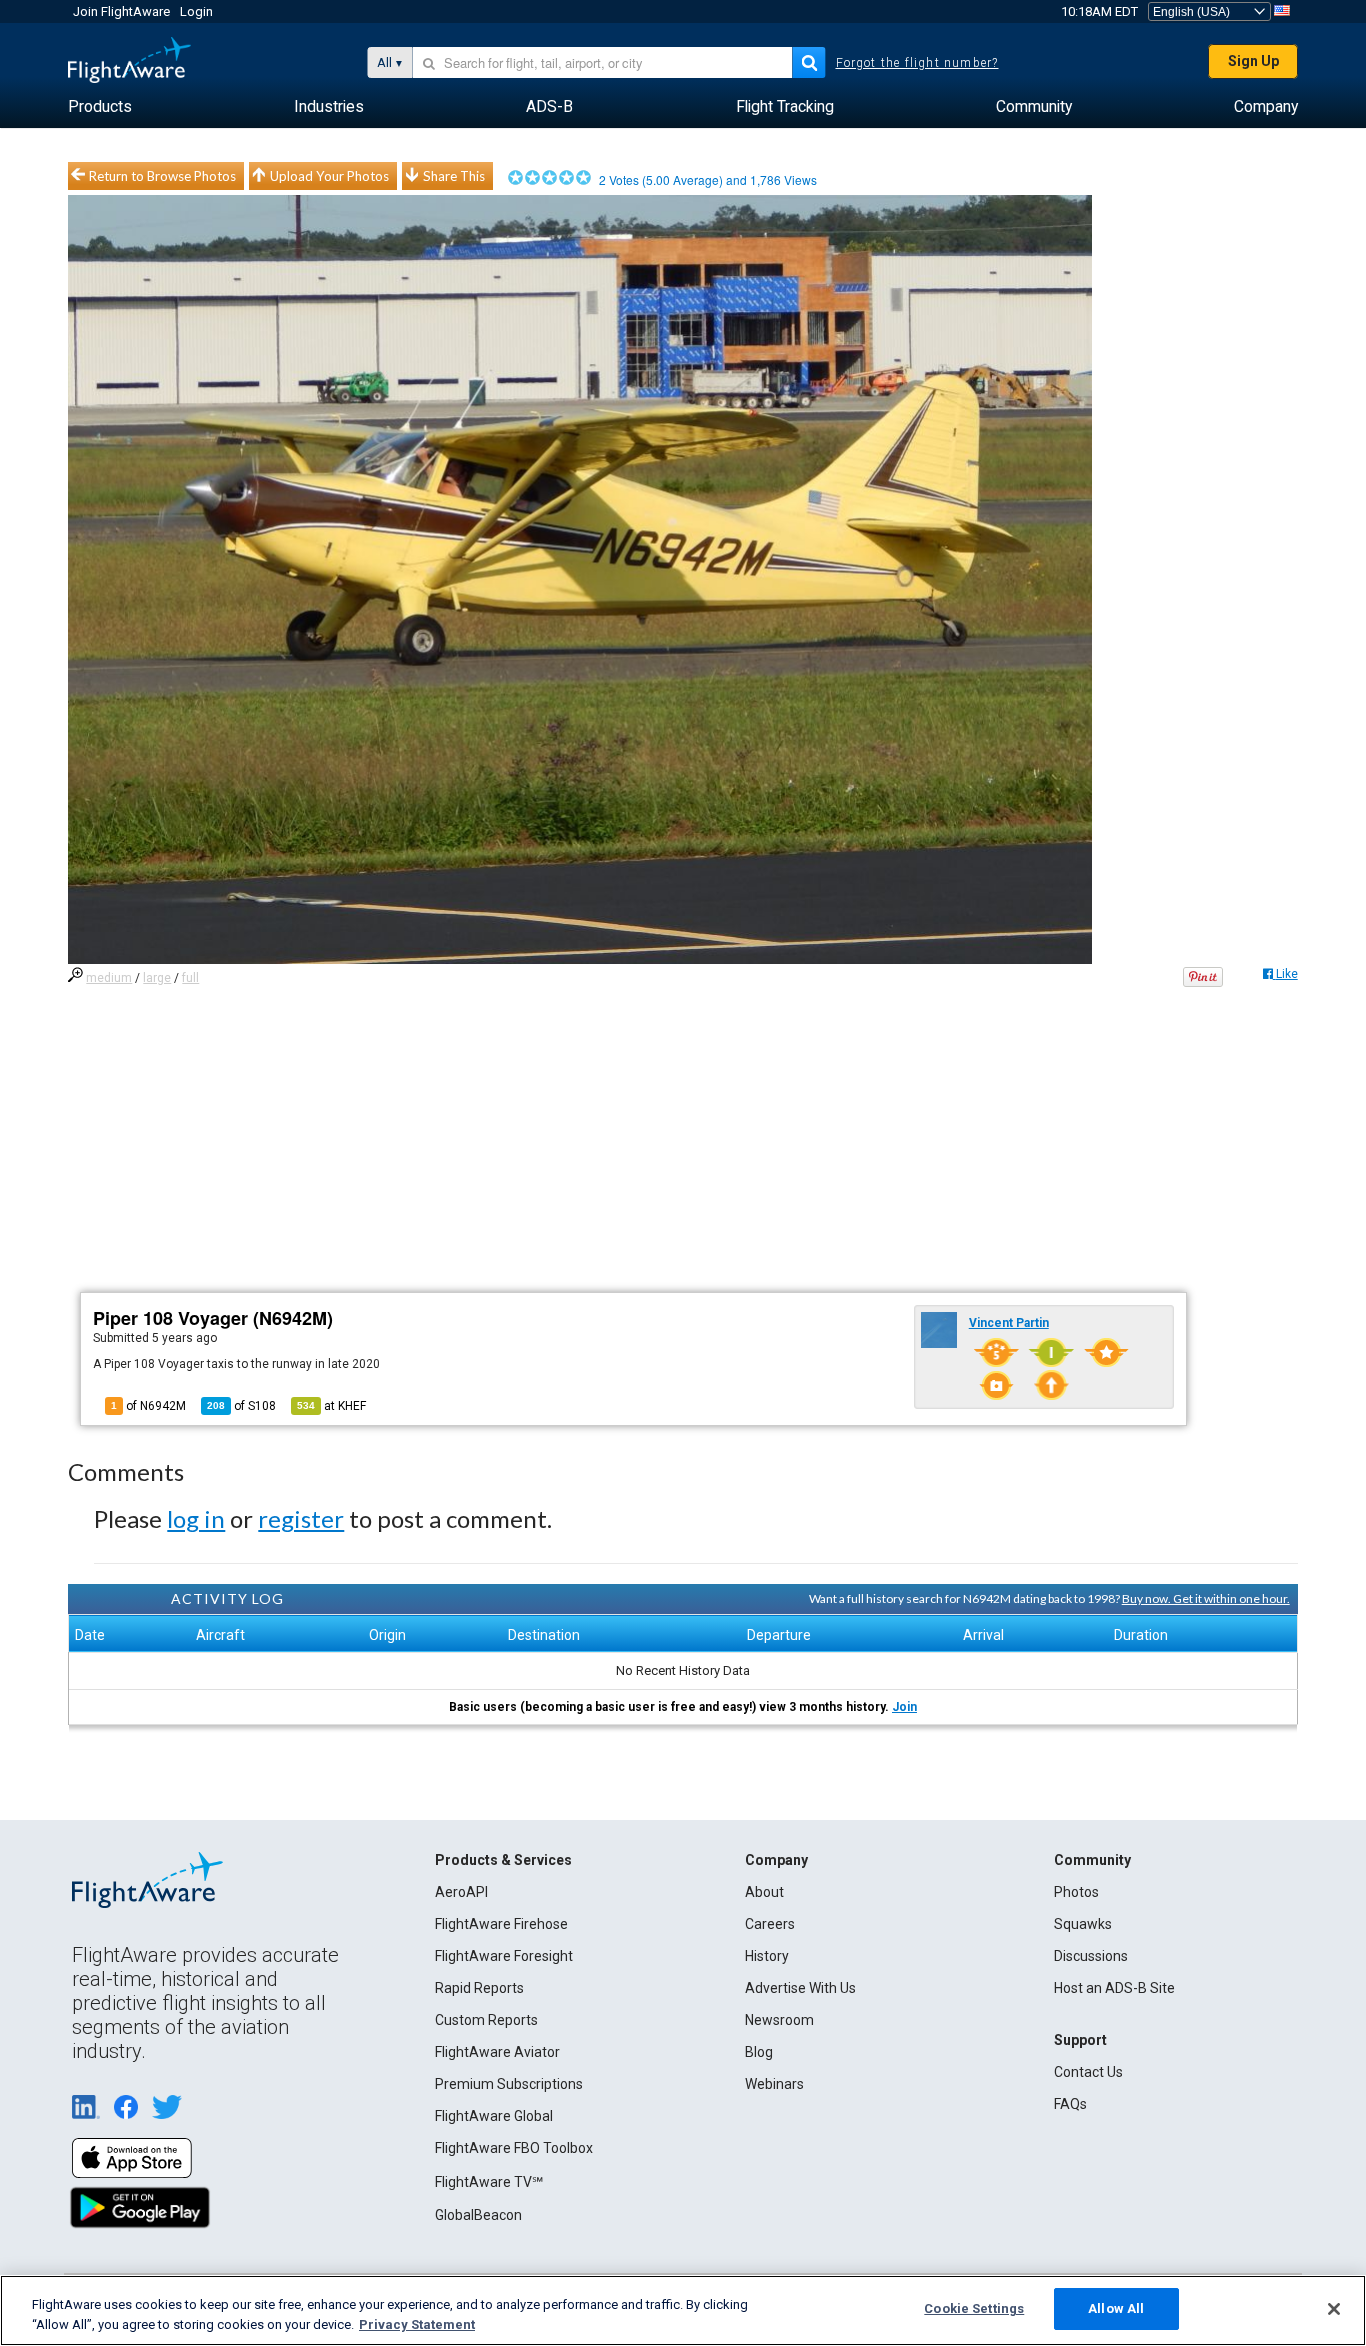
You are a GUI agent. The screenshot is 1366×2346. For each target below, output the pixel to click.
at (331, 1406)
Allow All (1116, 2308)
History (767, 1956)
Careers (770, 1924)
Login (196, 11)
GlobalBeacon (478, 2215)
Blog (759, 2052)
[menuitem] (100, 107)
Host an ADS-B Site (1114, 1988)
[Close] (1334, 2309)
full (190, 978)
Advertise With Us (800, 1988)
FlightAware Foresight (504, 1956)
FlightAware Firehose (501, 1924)
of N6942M (148, 1406)
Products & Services (503, 1860)
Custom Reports (486, 2020)
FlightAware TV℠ (489, 2182)
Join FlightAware (121, 11)
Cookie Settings (974, 2308)
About (764, 1892)
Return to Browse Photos (162, 176)
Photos (1076, 1892)
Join (904, 1707)
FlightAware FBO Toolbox (514, 2148)
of (241, 1406)
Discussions (1091, 1956)
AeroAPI (461, 1892)
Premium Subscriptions (509, 2084)
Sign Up (1253, 61)
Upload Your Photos (329, 176)
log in (196, 1518)
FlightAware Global (494, 2116)
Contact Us (1088, 2072)
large (157, 978)
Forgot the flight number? (917, 63)
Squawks (1083, 1924)
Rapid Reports (479, 1988)
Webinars (774, 2084)
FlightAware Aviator (497, 2052)
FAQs (1070, 2104)
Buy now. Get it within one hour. (1206, 1598)
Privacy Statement (417, 2324)
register (301, 1518)
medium (109, 978)
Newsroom (779, 2020)
